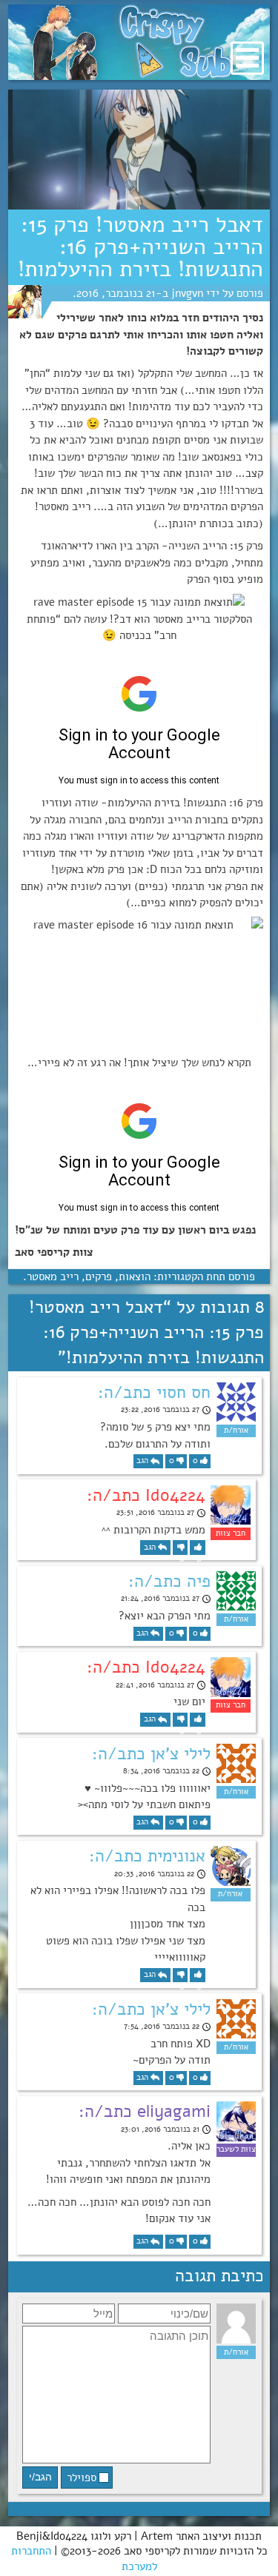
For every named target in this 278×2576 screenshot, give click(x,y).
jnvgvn (187, 293)
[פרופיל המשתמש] (25, 302)
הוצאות (135, 1277)
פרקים (99, 1277)
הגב (142, 1461)
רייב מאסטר (53, 1277)
